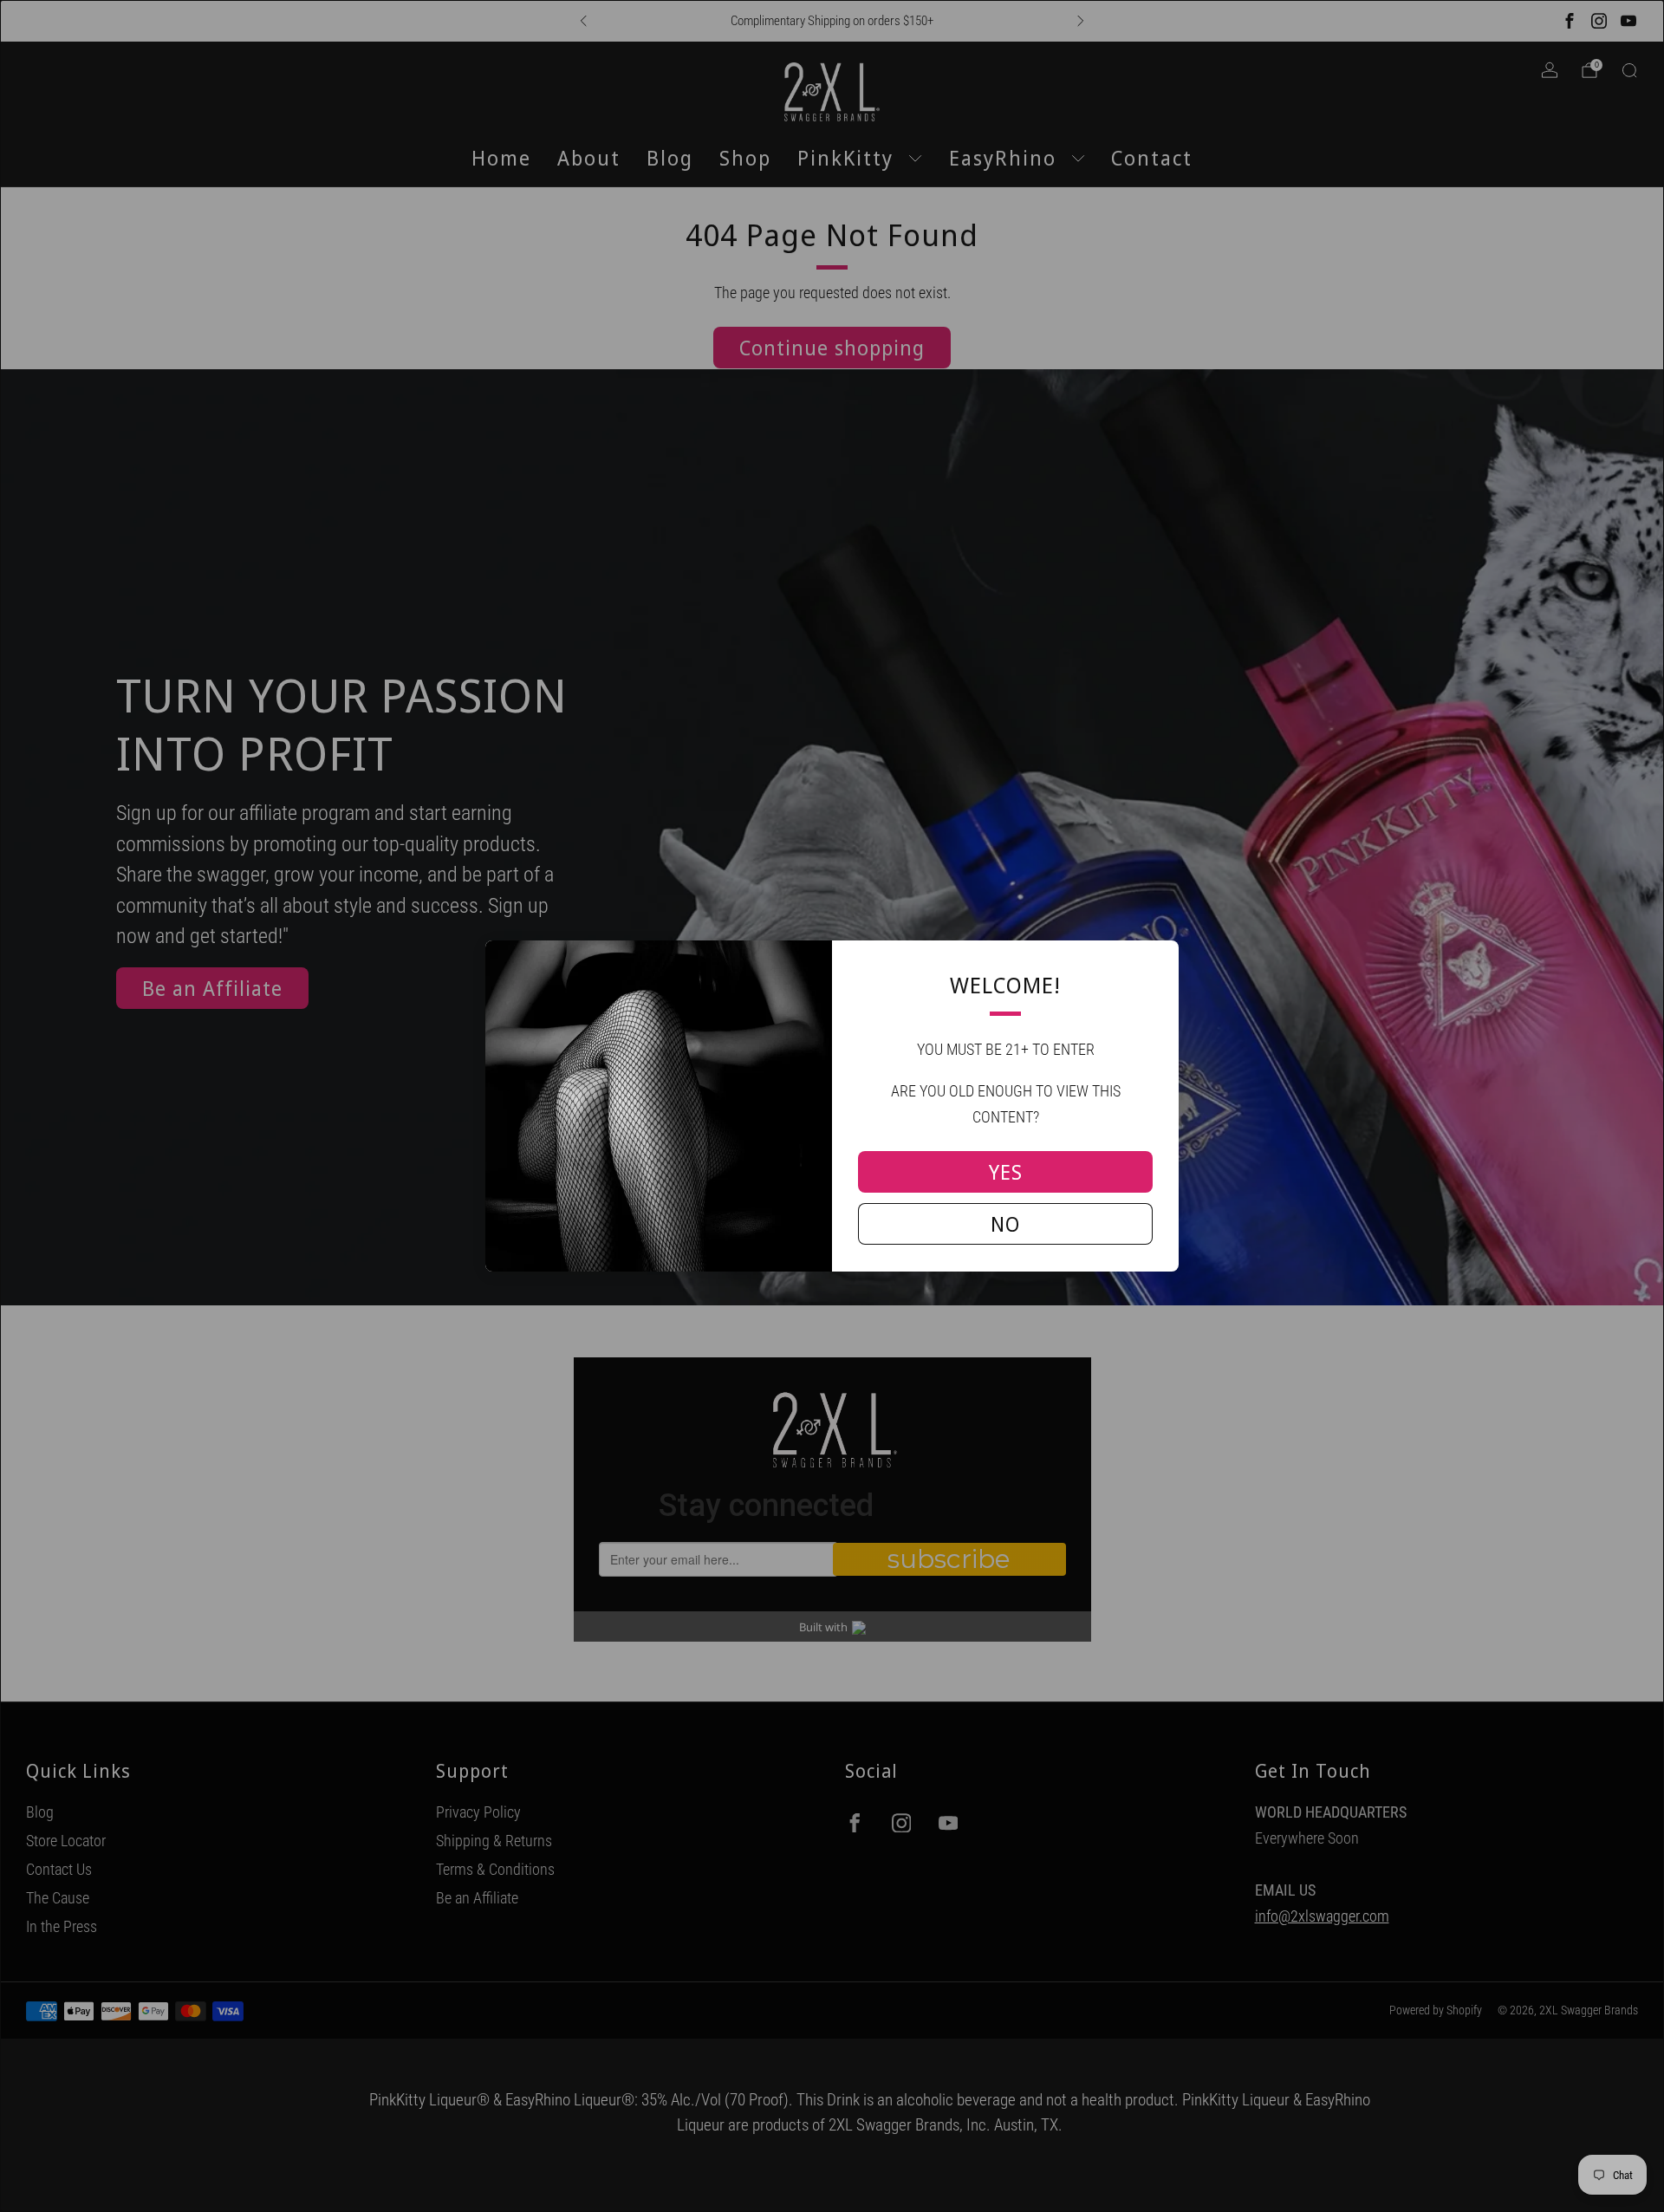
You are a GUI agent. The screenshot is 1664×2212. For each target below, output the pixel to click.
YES (1006, 1172)
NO (1005, 1224)
